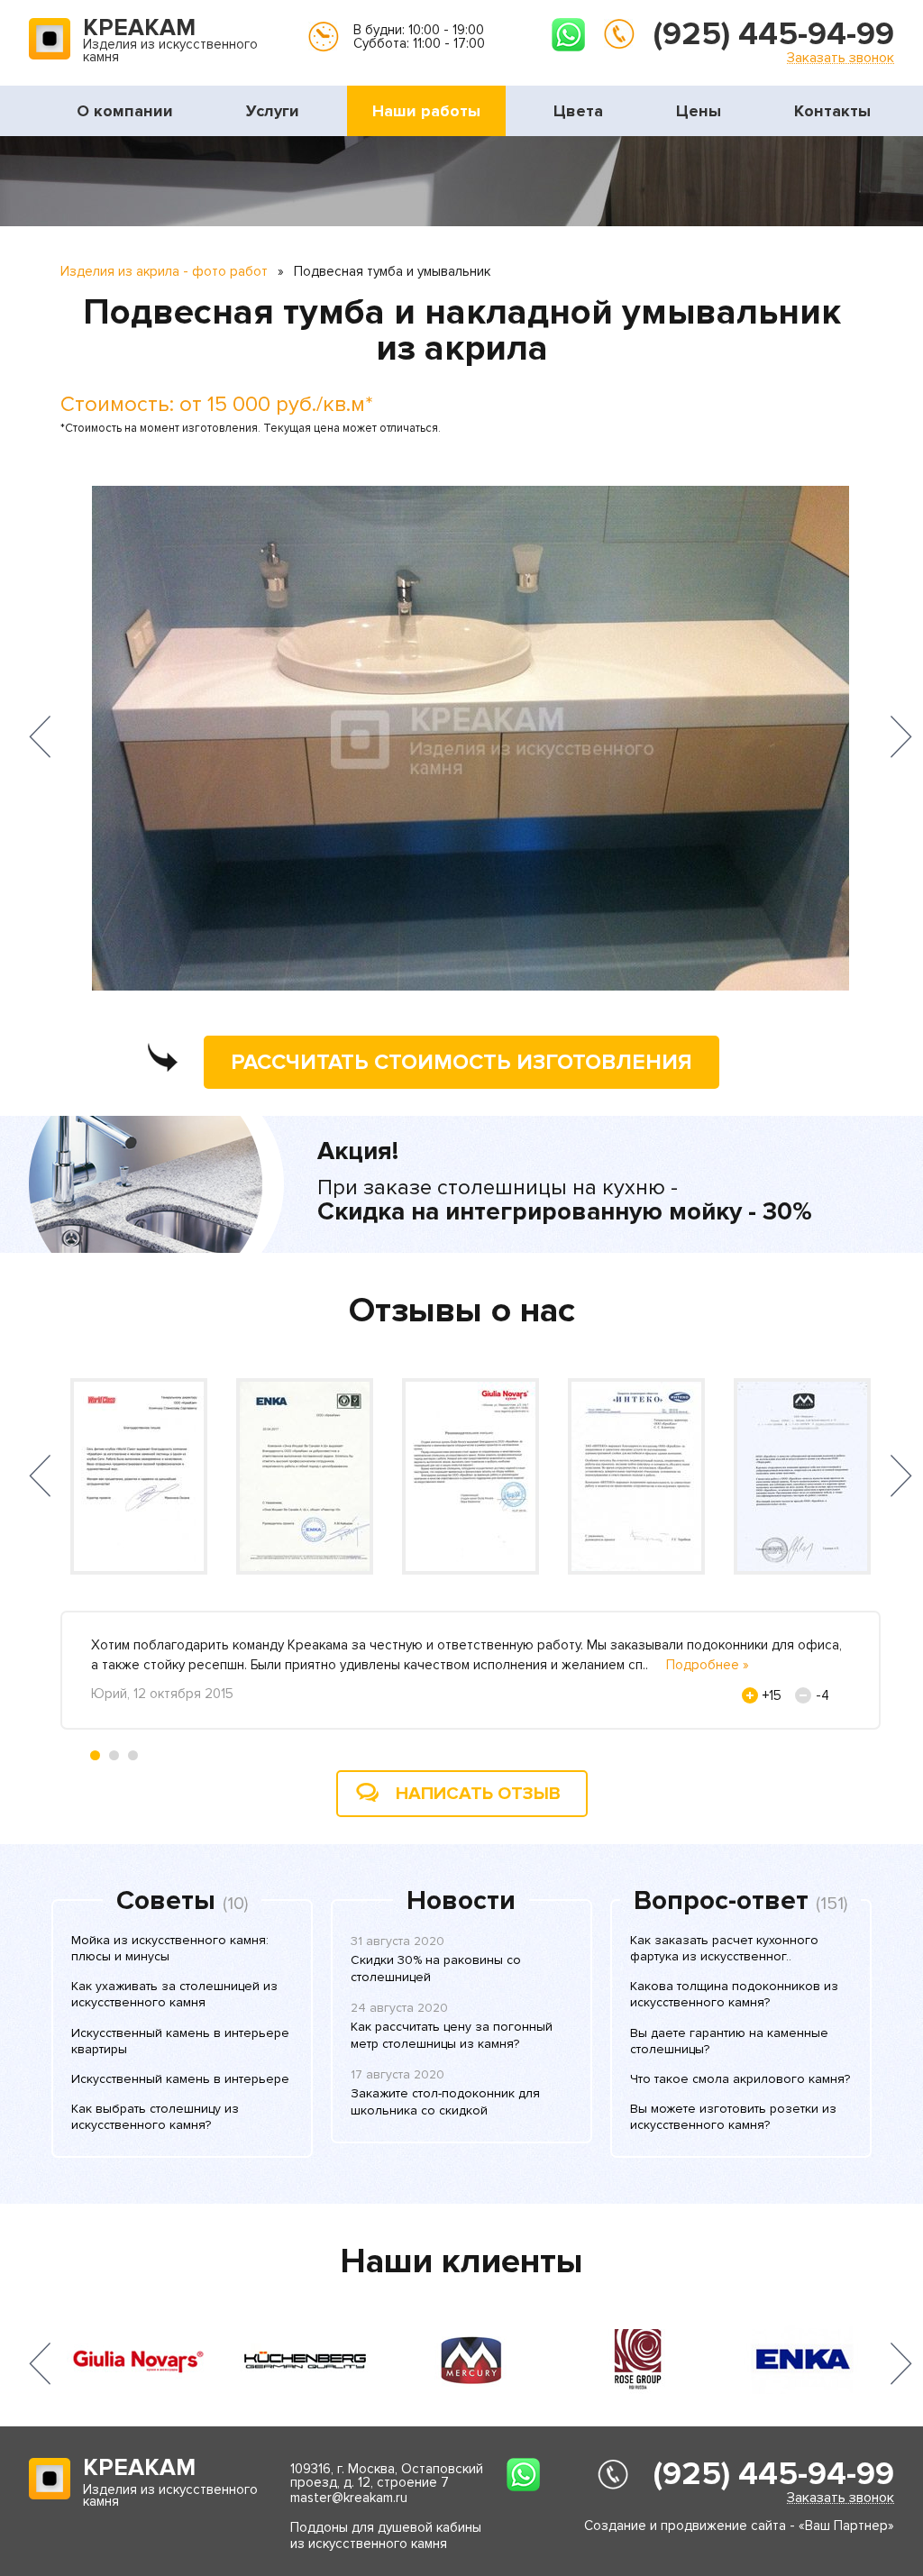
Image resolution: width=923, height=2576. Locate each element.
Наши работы (426, 111)
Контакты (832, 111)
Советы (166, 1901)
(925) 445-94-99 (774, 34)
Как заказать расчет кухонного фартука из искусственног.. (724, 1948)
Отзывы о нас (462, 1311)
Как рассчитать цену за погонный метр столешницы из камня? (452, 2035)
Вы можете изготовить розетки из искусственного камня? (733, 2117)
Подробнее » (708, 1665)
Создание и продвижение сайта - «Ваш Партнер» (739, 2526)
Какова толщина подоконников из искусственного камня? (734, 1994)
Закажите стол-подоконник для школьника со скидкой (445, 2101)
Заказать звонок (841, 57)
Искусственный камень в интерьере (180, 2079)
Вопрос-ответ (721, 1901)
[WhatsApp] (568, 35)
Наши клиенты (461, 2261)
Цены (699, 111)
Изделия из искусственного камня (170, 41)
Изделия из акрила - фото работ (164, 271)
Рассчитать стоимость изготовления (461, 1062)
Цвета (578, 111)
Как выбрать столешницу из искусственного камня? (155, 2117)
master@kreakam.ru (349, 2498)
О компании (125, 111)
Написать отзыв (478, 1794)
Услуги (273, 111)
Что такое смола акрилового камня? (740, 2079)
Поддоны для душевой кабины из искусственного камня (386, 2535)
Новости (461, 1901)
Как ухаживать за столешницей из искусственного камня (174, 1994)
